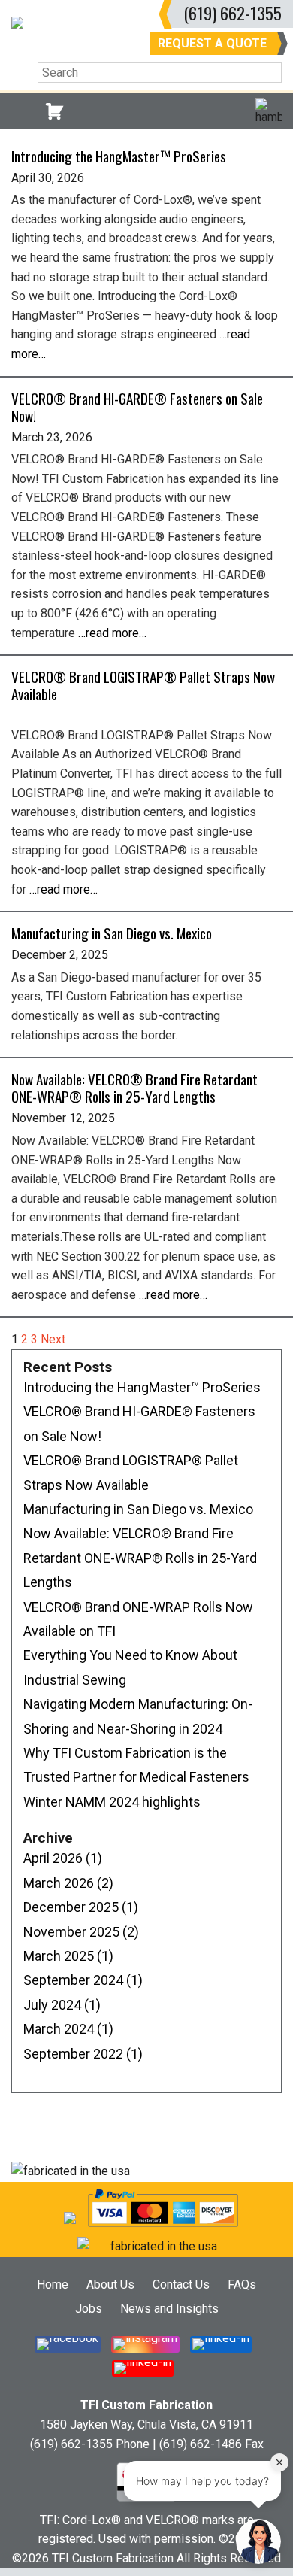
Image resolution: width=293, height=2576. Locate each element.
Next (53, 1339)
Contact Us (181, 2285)
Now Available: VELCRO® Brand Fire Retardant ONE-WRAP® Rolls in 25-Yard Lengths (134, 1088)
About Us (110, 2285)
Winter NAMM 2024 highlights (112, 1802)
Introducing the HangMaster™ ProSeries (119, 156)
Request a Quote (212, 43)
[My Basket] (54, 111)
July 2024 (62, 2005)
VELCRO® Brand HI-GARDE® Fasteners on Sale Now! (137, 407)
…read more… (112, 633)
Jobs (89, 2309)
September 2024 (83, 1980)
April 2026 (63, 1858)
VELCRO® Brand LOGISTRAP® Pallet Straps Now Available (143, 685)
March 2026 (68, 1883)
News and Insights (169, 2309)
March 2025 (68, 1956)
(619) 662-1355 (233, 12)
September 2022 (83, 2054)
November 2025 (81, 1932)
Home (53, 2285)
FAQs (242, 2285)
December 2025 (81, 1907)
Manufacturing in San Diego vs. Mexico (112, 933)
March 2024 (68, 2029)
